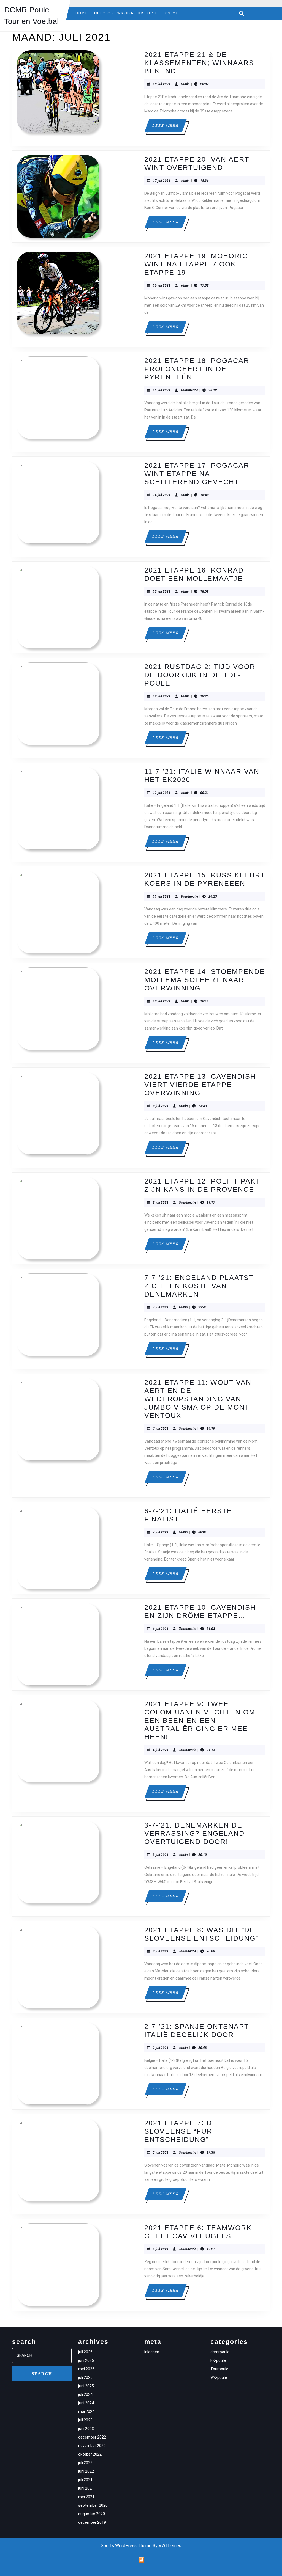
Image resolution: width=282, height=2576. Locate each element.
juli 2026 (85, 2352)
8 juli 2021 (161, 1202)
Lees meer (169, 127)
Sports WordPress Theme (126, 2546)
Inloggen (152, 2352)
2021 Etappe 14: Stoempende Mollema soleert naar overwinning (205, 980)
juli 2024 (85, 2395)
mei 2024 (86, 2412)
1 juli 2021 (161, 2249)
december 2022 (92, 2437)
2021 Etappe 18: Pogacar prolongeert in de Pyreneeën (197, 369)
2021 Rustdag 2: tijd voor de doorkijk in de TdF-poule (200, 675)
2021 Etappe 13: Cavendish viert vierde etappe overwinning (200, 1085)
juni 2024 (86, 2403)
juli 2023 (85, 2420)
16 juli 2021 (162, 285)
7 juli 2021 (161, 1307)
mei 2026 (86, 2369)
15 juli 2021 (162, 390)
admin (185, 84)
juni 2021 (86, 2488)
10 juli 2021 (162, 1001)
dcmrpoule (220, 2352)
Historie (148, 13)
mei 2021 (86, 2497)
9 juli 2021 (161, 1106)
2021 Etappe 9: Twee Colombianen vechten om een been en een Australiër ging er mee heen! (200, 1720)
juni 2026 (86, 2360)
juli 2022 (85, 2463)
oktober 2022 (90, 2454)
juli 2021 (85, 2480)
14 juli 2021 (162, 495)
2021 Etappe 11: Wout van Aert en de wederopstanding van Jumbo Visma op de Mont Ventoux (198, 1399)
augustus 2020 (92, 2514)
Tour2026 (102, 13)
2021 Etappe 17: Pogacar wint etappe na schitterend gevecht (197, 474)
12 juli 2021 (162, 696)
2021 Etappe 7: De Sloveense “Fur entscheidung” (181, 2131)
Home (82, 13)
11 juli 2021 (162, 896)
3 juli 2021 (161, 1855)
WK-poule (219, 2377)
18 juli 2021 (162, 84)
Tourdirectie (189, 390)
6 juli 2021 (161, 1629)
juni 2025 (86, 2386)
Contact (171, 13)
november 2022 (92, 2446)
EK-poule (218, 2360)
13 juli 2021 (162, 591)
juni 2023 (86, 2429)
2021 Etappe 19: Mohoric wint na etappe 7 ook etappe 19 (196, 264)
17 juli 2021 (162, 181)
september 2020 (93, 2505)
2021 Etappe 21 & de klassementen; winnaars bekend (199, 63)
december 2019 (92, 2522)
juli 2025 (85, 2377)
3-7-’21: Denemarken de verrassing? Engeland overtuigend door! (194, 1833)
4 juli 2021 (161, 1750)
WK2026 (125, 13)
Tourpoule (219, 2369)
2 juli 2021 (161, 2048)
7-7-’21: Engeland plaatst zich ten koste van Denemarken (199, 1286)
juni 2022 (86, 2471)
